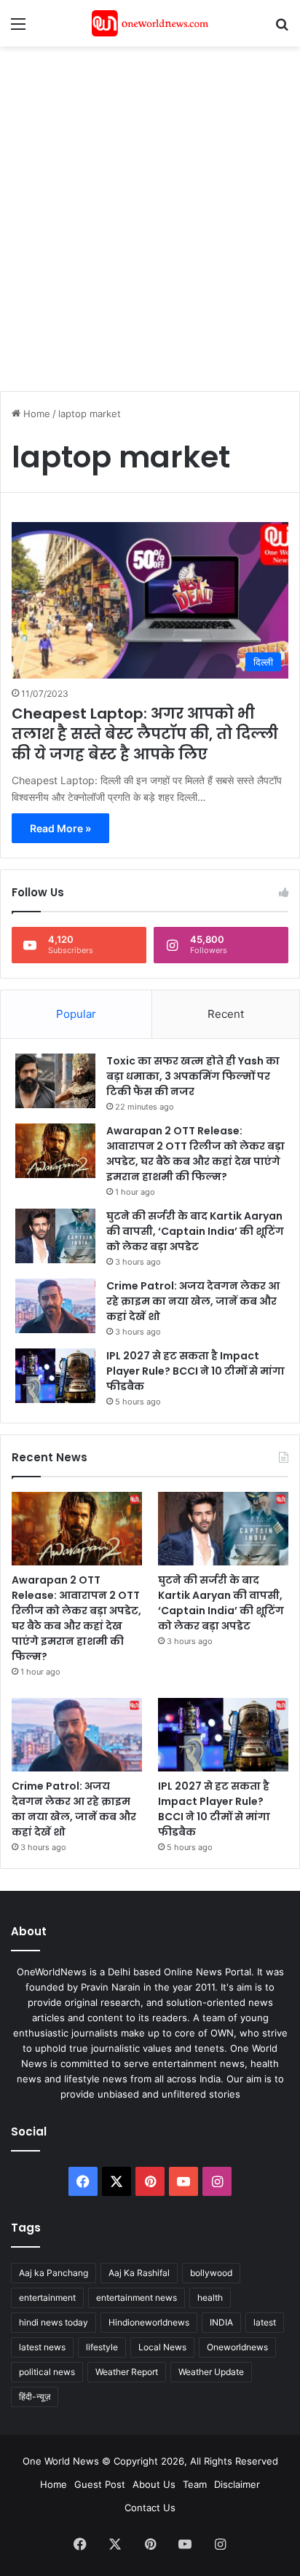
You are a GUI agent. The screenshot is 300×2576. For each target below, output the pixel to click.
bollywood (211, 2273)
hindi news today (54, 2322)
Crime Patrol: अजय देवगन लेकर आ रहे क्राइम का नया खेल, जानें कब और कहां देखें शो (193, 1301)
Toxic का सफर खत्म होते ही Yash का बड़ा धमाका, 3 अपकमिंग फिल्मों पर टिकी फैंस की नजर (193, 1076)
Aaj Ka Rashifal (139, 2273)
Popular (76, 1014)
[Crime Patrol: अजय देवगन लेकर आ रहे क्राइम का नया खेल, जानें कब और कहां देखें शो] (55, 1306)
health (210, 2298)
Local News (162, 2347)
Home (35, 414)
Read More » (60, 828)
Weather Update (211, 2372)
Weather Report (127, 2372)
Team (195, 2484)
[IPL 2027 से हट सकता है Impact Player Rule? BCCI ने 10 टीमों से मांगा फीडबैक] (55, 1376)
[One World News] (150, 23)
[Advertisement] (150, 211)
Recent (226, 1014)
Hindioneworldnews (149, 2322)
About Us (154, 2484)
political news (47, 2372)
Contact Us (150, 2508)
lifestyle (102, 2347)
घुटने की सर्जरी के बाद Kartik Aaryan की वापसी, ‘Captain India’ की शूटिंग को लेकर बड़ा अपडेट (195, 1231)
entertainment (47, 2298)
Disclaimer (237, 2484)
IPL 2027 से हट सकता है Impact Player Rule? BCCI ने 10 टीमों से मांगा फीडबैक (196, 1371)
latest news (42, 2347)
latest (265, 2322)
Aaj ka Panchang (54, 2273)
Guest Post (100, 2484)
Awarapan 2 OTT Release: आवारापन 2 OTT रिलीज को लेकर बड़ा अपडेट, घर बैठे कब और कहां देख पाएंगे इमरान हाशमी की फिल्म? (196, 1154)
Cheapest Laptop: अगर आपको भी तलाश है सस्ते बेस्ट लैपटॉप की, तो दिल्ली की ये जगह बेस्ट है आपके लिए (145, 734)
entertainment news (137, 2298)
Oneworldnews (237, 2347)
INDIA (221, 2322)
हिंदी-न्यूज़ (35, 2397)
